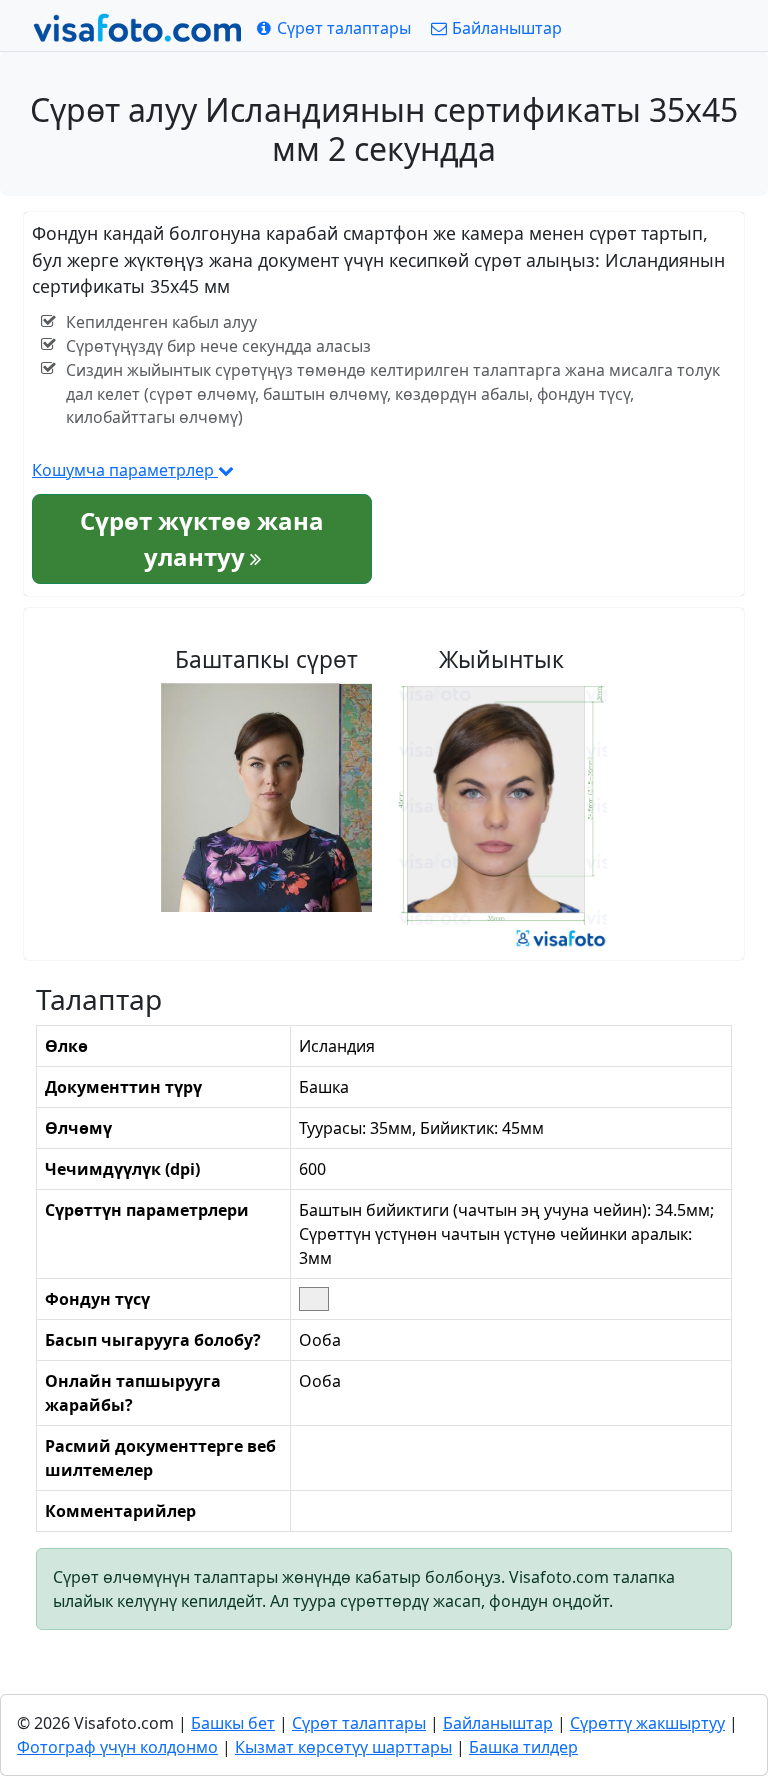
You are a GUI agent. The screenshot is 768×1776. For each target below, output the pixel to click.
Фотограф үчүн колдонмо (117, 1747)
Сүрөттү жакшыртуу (647, 1723)
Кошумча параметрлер (125, 470)
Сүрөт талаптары (359, 1723)
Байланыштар (498, 1723)
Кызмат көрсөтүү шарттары (343, 1747)
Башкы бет (233, 1723)
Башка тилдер (523, 1747)
